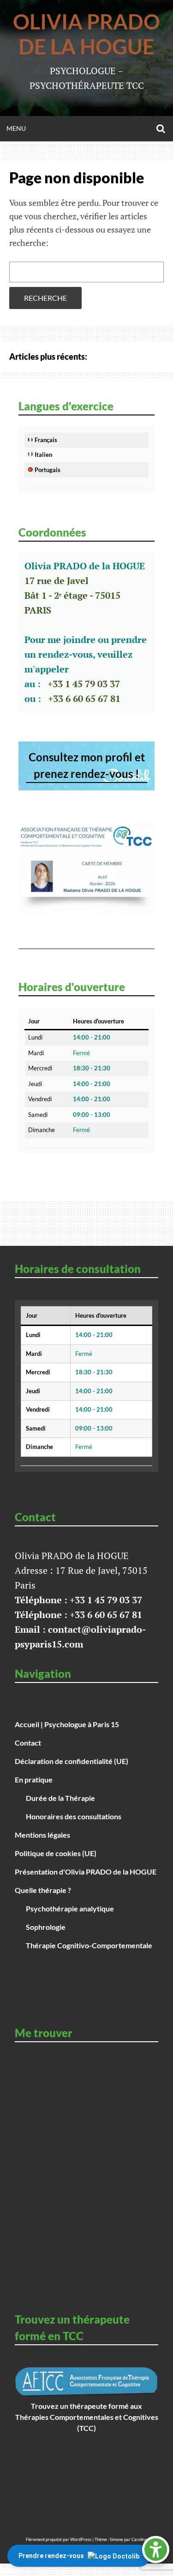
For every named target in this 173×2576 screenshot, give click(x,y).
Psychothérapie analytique (70, 1908)
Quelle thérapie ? (43, 1890)
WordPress (81, 2539)
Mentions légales (42, 1835)
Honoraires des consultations (74, 1816)
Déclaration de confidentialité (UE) (72, 1761)
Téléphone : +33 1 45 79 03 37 (78, 1600)
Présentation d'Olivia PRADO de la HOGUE (86, 1872)
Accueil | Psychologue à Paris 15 (67, 1724)
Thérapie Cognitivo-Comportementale (89, 1945)
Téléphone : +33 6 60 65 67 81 (78, 1615)
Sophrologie (46, 1927)
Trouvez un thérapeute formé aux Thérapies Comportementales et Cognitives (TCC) (87, 2417)
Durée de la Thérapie (60, 1798)
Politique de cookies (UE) (56, 1853)
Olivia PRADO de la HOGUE (86, 34)
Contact (28, 1743)
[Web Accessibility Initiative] (156, 2550)
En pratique (34, 1779)
